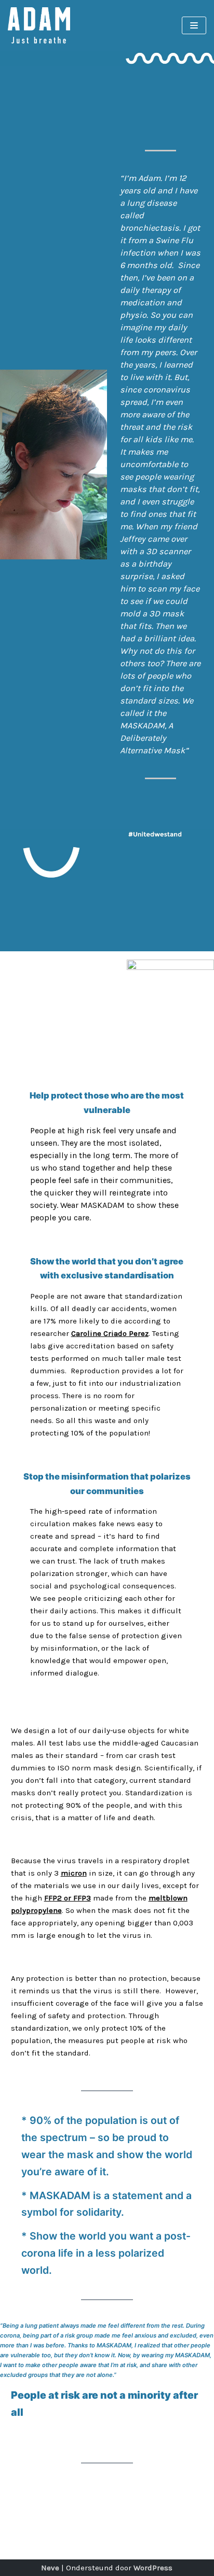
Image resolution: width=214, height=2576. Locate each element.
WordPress (153, 2568)
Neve (50, 2568)
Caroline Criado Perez (110, 1333)
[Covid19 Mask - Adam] (39, 25)
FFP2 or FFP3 (68, 1898)
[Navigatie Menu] (194, 25)
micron (74, 1873)
